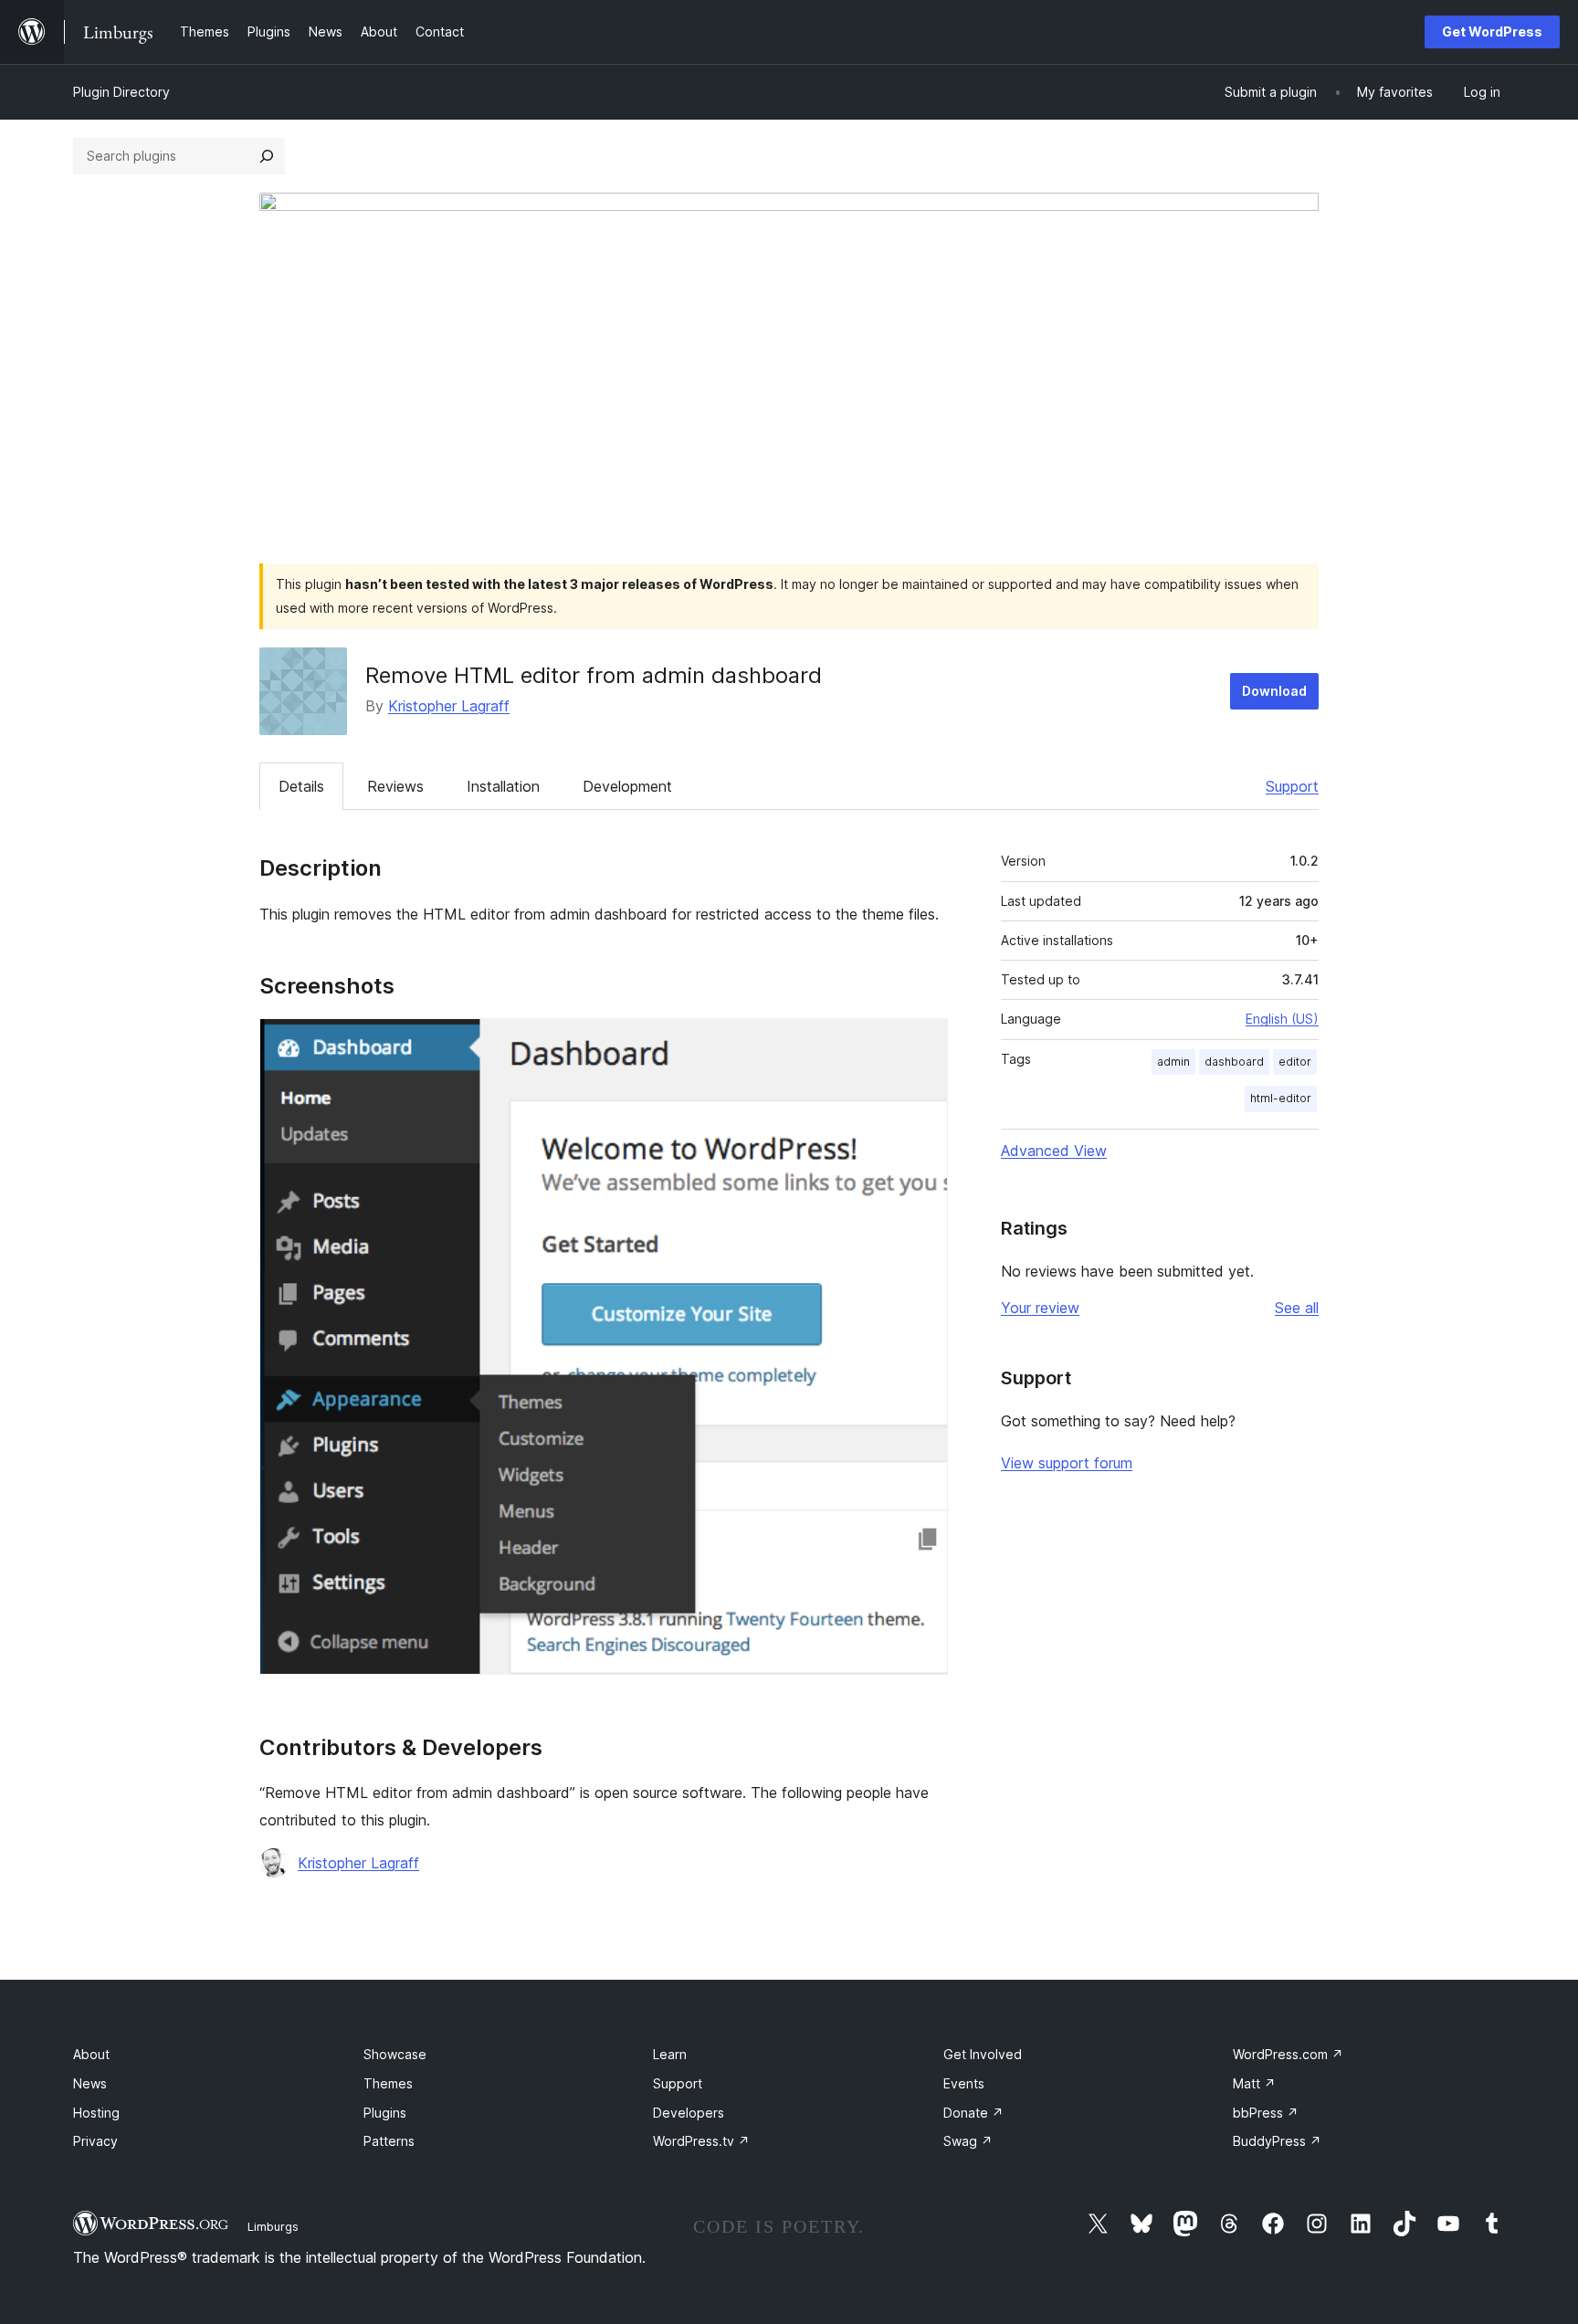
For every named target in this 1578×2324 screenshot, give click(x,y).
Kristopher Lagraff (449, 706)
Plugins (385, 2113)
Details (301, 786)
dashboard (1234, 1062)
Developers (689, 2113)
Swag (968, 2141)
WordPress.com (1288, 2054)
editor (1295, 1062)
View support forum (1067, 1463)
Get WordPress (1492, 32)
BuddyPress (1277, 2141)
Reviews (395, 786)
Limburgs (273, 2226)
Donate (973, 2113)
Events (964, 2083)
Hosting (96, 2113)
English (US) (1282, 1019)
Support (1292, 786)
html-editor (1281, 1098)
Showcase (395, 2054)
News (90, 2083)
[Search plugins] (267, 156)
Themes (388, 2083)
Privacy (95, 2141)
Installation (503, 786)
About (91, 2054)
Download (1274, 691)
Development (627, 786)
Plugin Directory (121, 92)
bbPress (1266, 2113)
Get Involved (983, 2054)
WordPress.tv (701, 2141)
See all (1297, 1308)
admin (1173, 1062)
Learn (670, 2054)
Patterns (389, 2141)
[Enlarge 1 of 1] (923, 1043)
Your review (1040, 1308)
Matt (1254, 2083)
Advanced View (1054, 1151)
